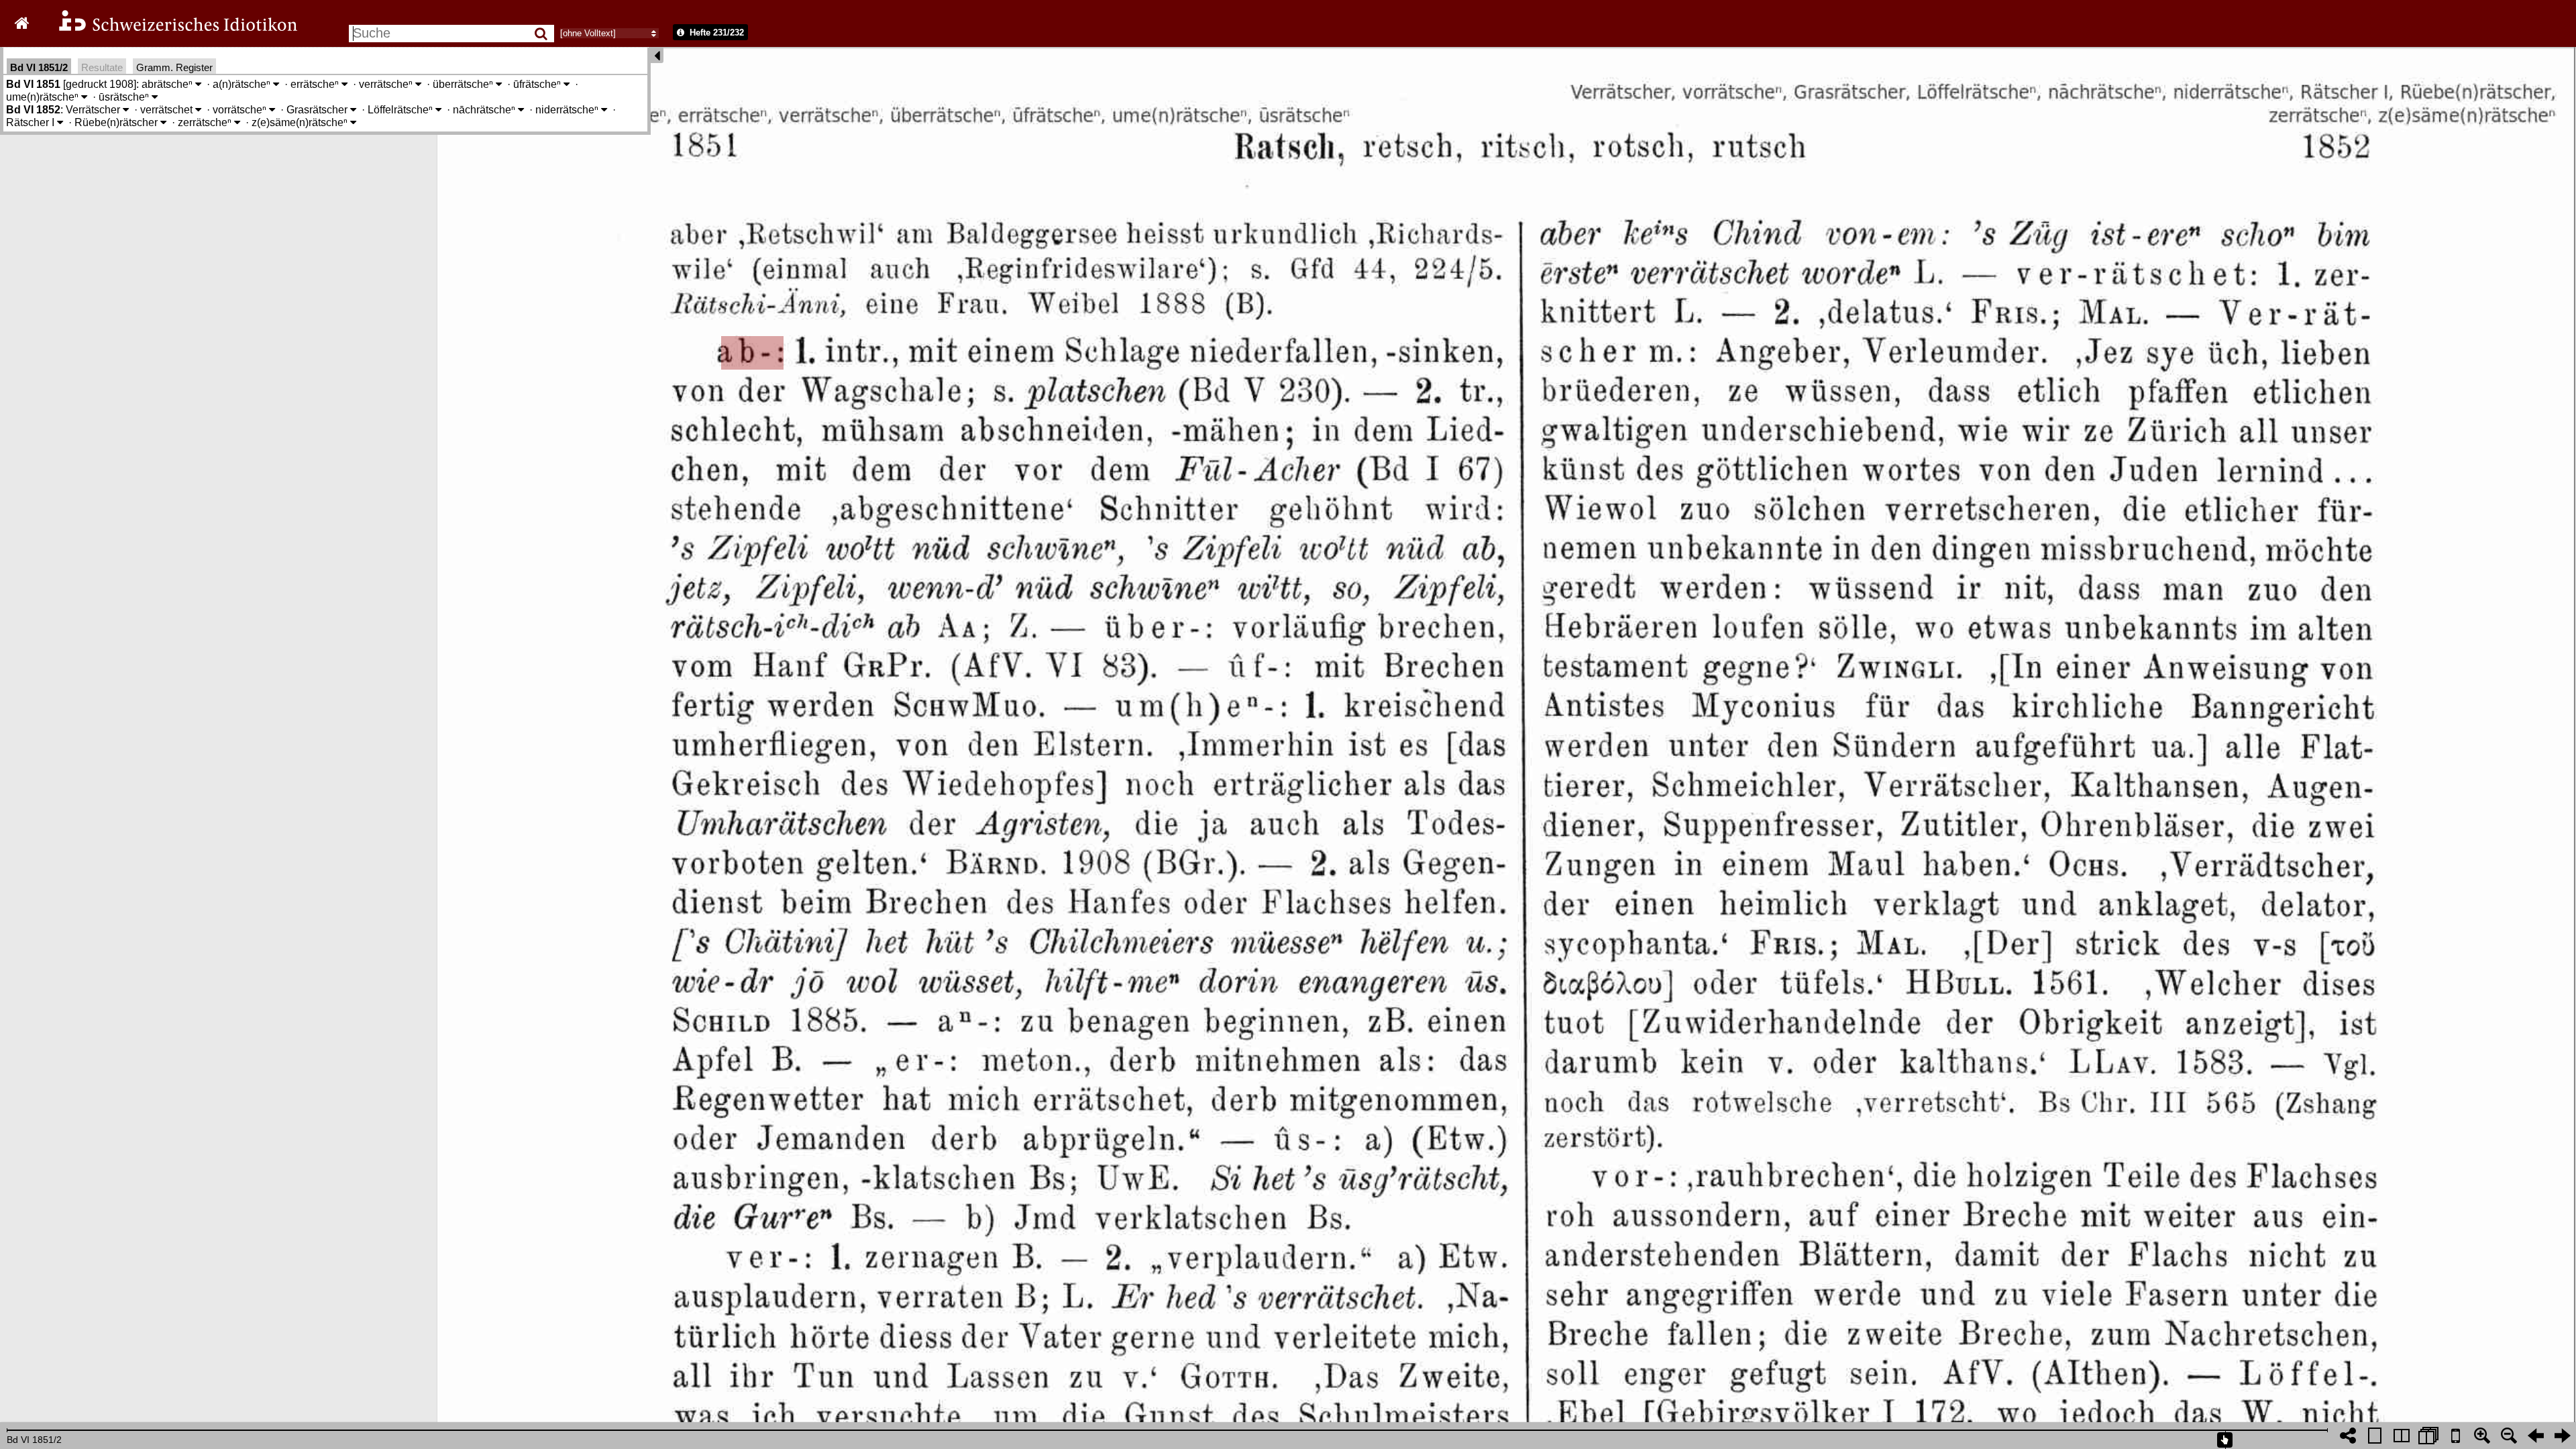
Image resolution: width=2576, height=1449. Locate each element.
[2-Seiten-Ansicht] (2402, 1436)
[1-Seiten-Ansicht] (2375, 1436)
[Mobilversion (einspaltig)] (2455, 1436)
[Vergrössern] (2482, 1436)
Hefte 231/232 (715, 33)
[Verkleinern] (2509, 1436)
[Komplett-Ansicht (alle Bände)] (2428, 1436)
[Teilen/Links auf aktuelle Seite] (2348, 1436)
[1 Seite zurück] (2536, 1436)
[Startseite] (169, 29)
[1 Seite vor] (2563, 1436)
